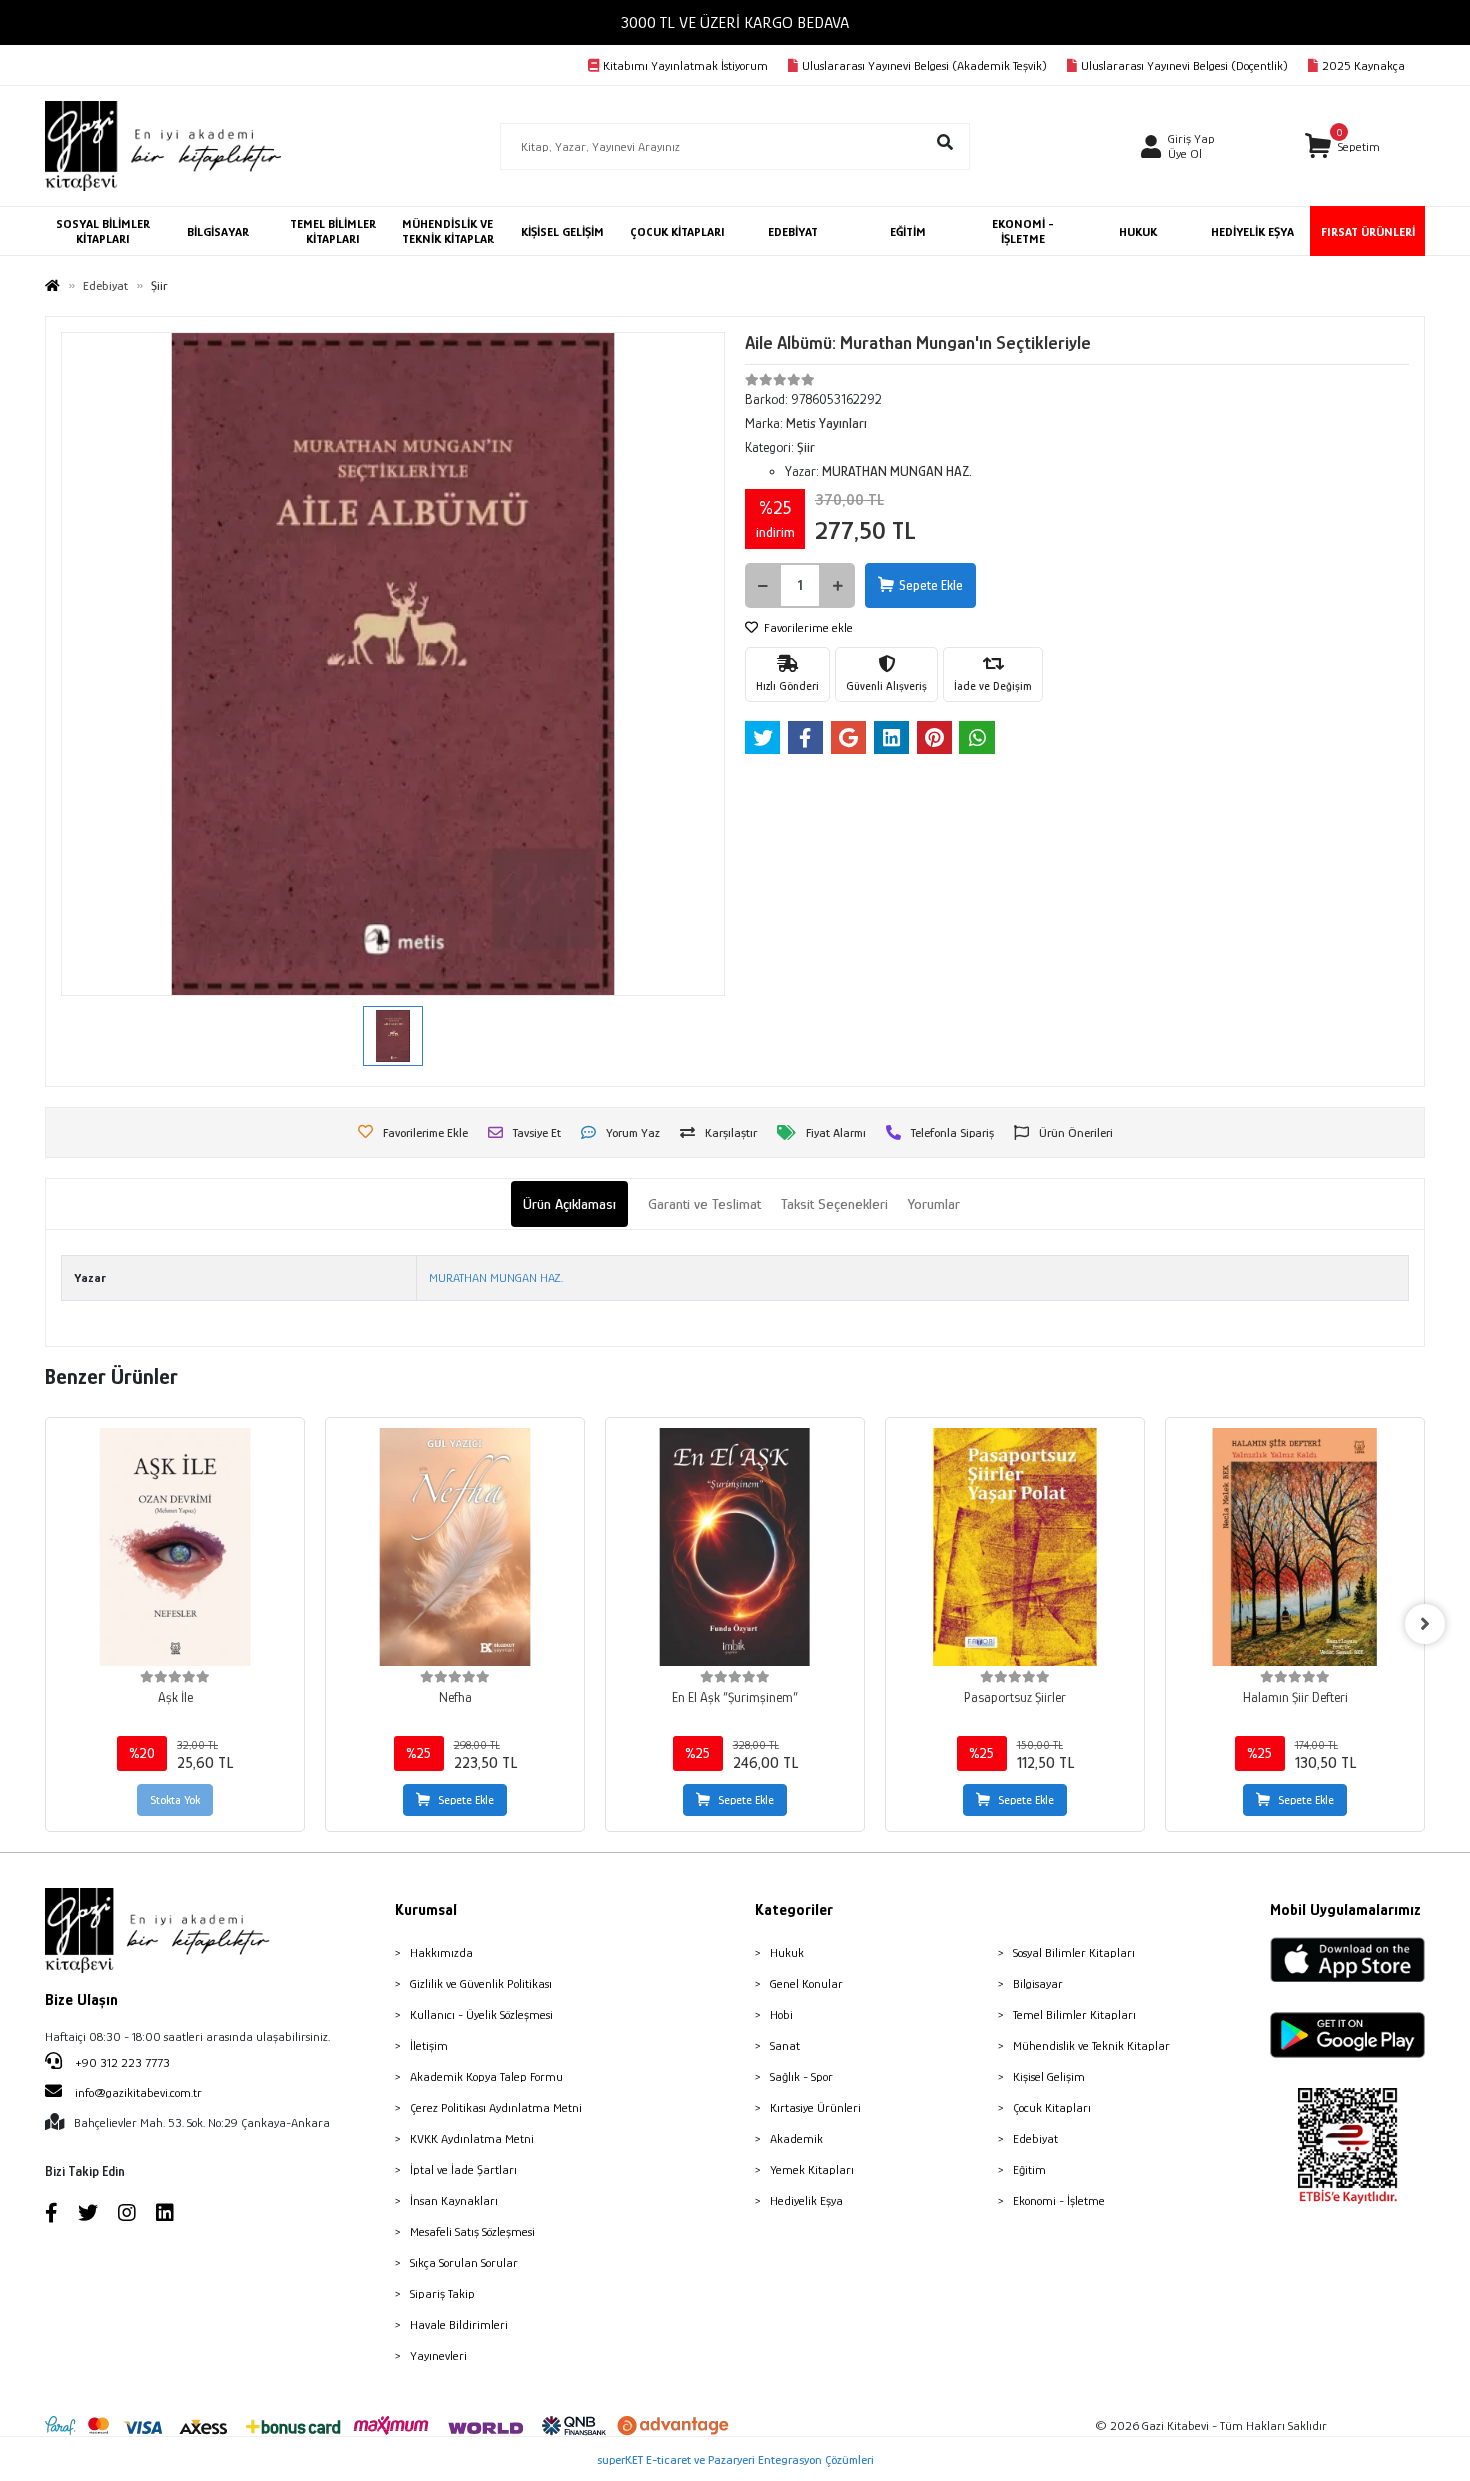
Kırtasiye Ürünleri (815, 2107)
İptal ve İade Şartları (463, 2169)
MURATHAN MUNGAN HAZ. (496, 1277)
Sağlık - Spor (801, 2076)
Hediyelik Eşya (806, 2200)
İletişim (429, 2045)
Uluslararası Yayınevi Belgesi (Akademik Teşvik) (924, 65)
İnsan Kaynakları (454, 2200)
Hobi (781, 2014)
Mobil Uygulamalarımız (1345, 1910)
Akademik (796, 2138)
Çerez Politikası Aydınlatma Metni (496, 2107)
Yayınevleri (438, 2355)
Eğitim (1029, 2169)
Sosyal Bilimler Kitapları (1074, 1952)
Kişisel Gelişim (1049, 2076)
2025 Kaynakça (1363, 65)
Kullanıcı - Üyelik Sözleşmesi (481, 2014)
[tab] (569, 1204)
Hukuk (787, 1952)
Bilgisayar (1038, 1983)
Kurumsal (426, 1910)
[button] (1342, 146)
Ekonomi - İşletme (1059, 2200)
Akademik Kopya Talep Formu (486, 2076)
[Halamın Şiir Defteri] (1295, 1547)
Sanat (785, 2045)
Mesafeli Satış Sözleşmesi (472, 2231)
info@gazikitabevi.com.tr (138, 2092)
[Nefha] (455, 1547)
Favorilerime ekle (807, 627)
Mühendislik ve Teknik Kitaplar (1091, 2045)
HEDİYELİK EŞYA (1252, 231)
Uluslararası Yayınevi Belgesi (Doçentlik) (1184, 65)
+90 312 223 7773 (121, 2062)
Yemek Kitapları (812, 2169)
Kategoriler (794, 1910)
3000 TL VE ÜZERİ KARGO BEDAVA (735, 22)
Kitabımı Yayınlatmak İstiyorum (685, 65)
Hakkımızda (441, 1952)
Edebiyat (1035, 2138)
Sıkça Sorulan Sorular (464, 2262)
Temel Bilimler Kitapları (1074, 2014)
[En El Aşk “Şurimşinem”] (735, 1547)
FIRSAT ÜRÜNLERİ (1368, 231)
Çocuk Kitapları (1052, 2107)
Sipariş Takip (442, 2293)
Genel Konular (806, 1983)
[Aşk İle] (175, 1547)
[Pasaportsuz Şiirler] (1015, 1547)
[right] (1425, 1624)
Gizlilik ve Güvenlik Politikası (481, 1983)
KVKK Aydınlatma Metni (472, 2138)
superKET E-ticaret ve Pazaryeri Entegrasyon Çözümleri (735, 2459)
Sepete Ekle (931, 585)
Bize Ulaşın (81, 2000)
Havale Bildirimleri (459, 2324)
